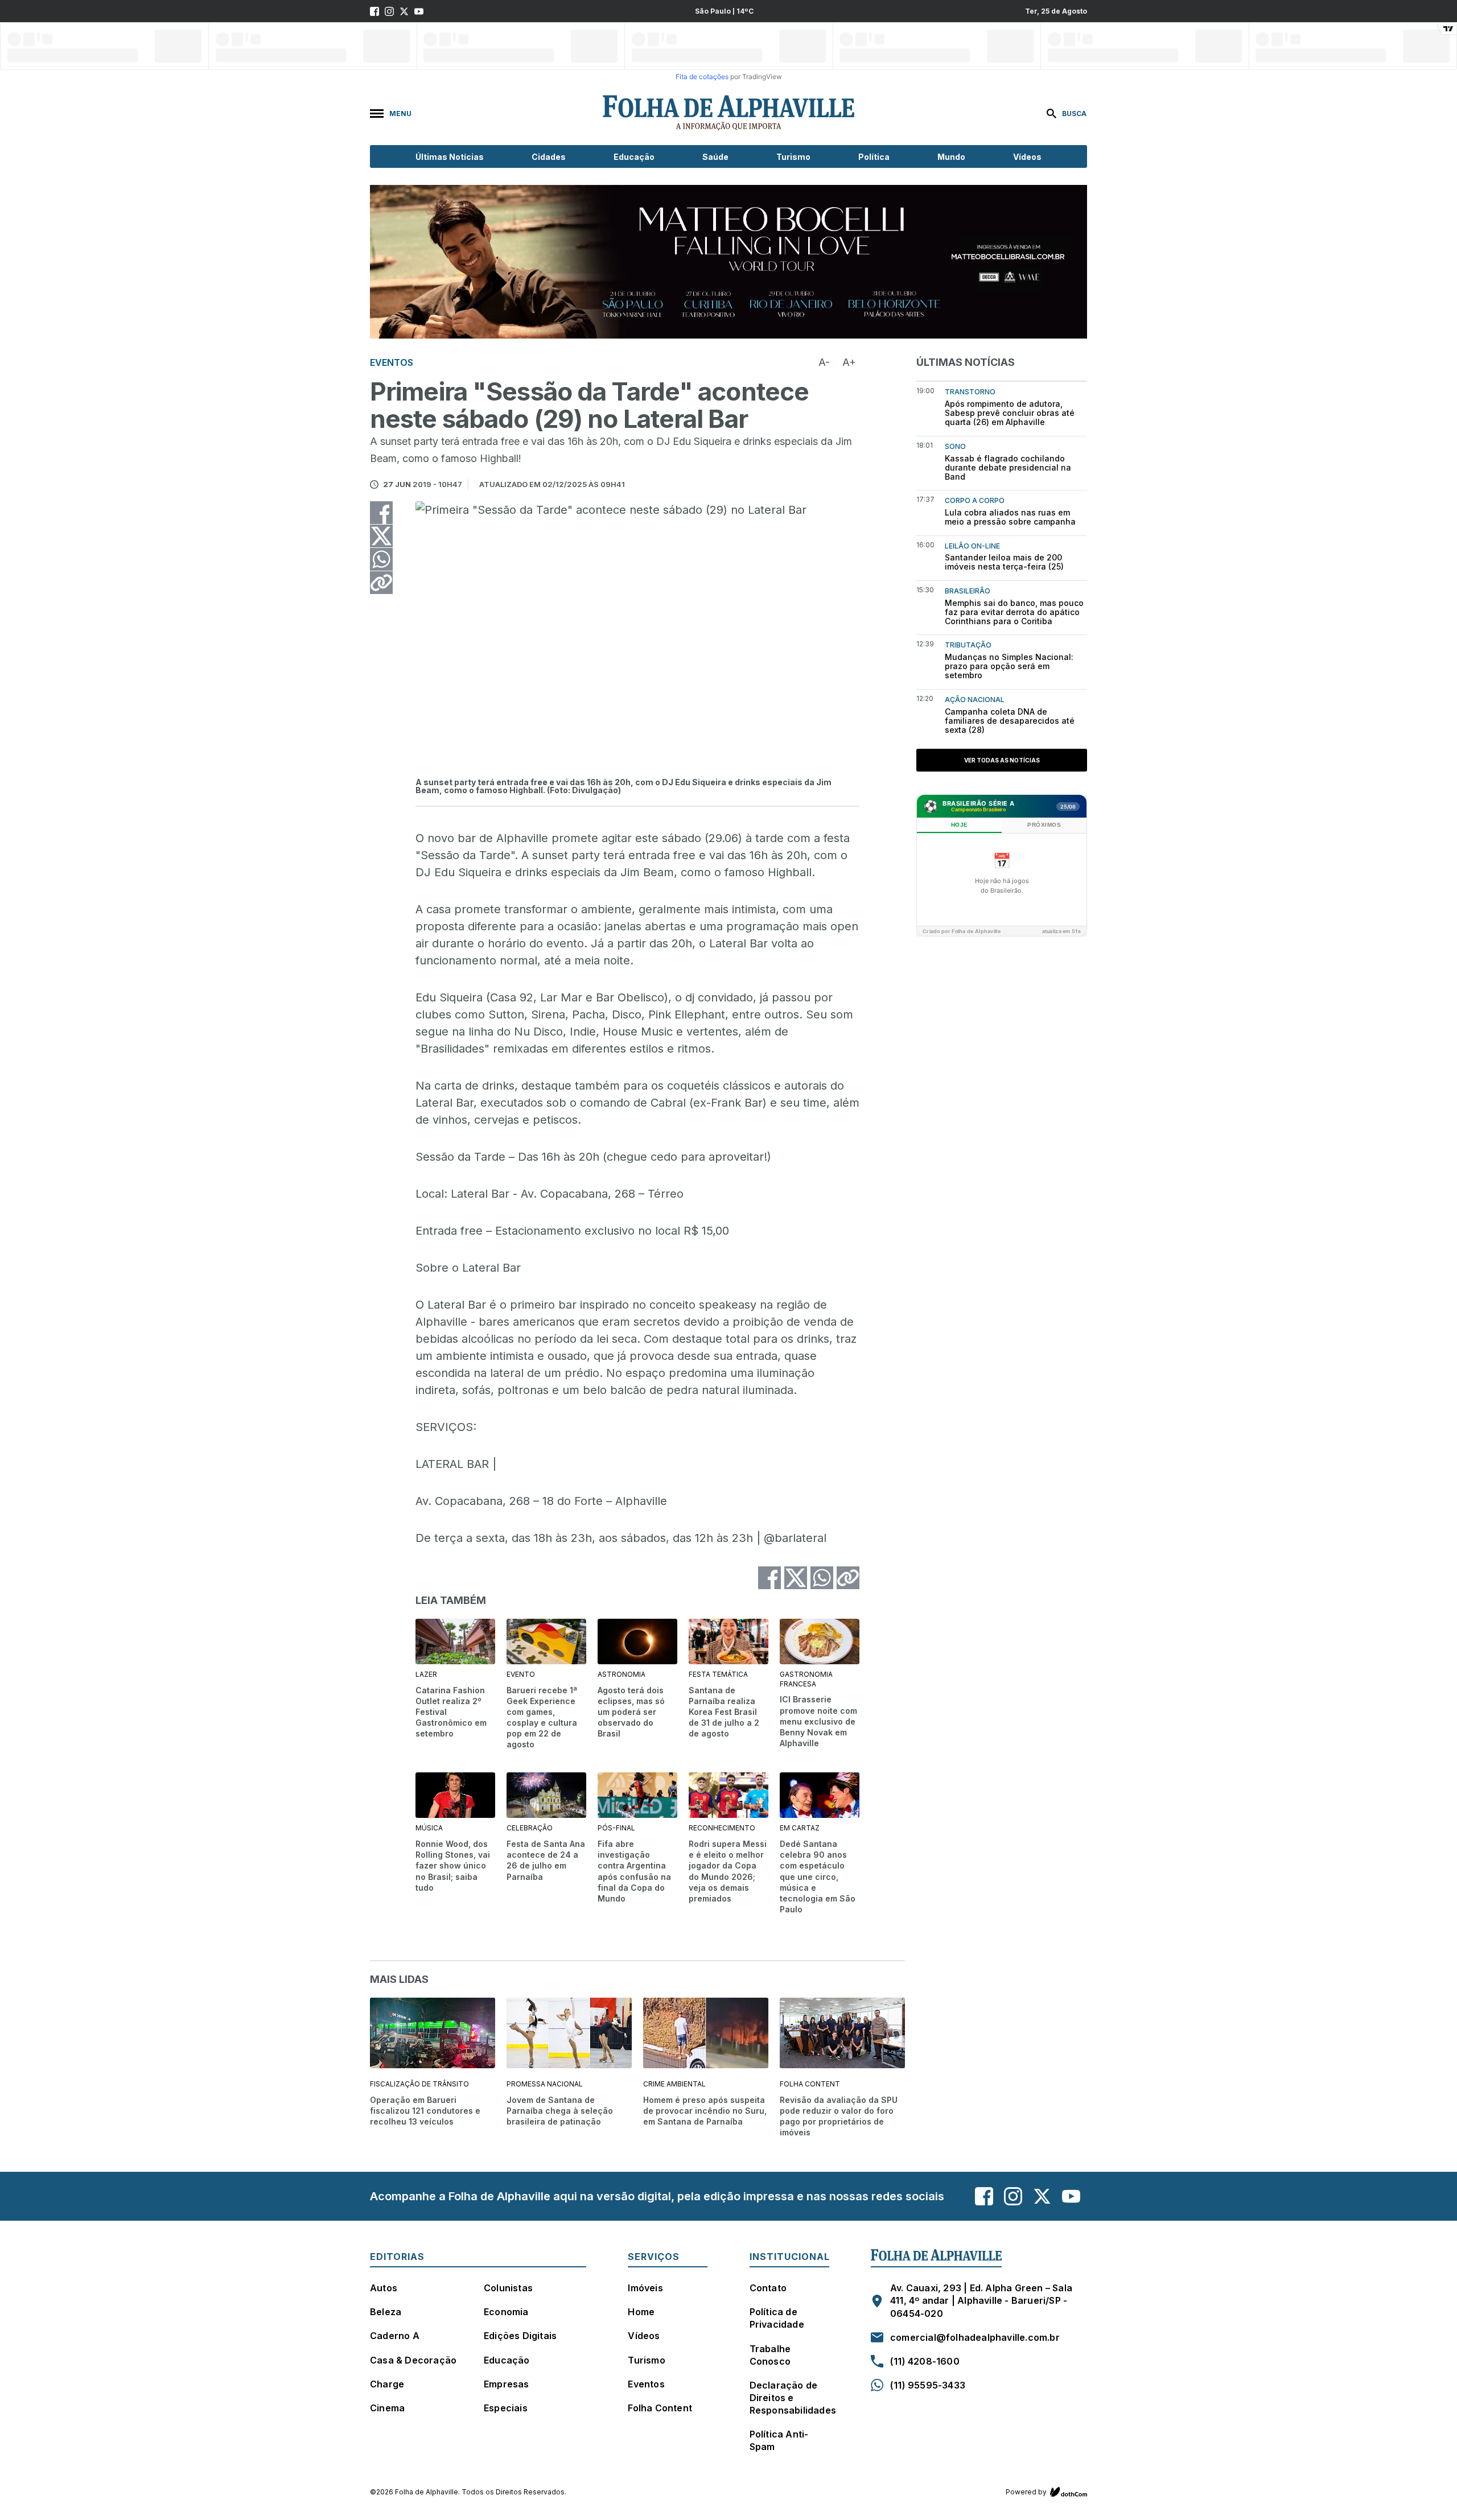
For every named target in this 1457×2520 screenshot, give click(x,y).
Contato (768, 2288)
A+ (849, 362)
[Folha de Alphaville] (728, 113)
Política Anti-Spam (779, 2440)
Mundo (951, 157)
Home (641, 2312)
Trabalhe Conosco (770, 2355)
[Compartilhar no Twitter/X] (381, 536)
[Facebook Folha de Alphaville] (374, 11)
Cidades (549, 157)
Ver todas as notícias (1002, 760)
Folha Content (660, 2408)
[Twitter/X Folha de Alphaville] (404, 11)
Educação (634, 157)
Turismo (793, 157)
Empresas (507, 2384)
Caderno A (395, 2336)
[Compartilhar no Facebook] (381, 513)
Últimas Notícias (450, 157)
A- (824, 362)
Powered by (1026, 2492)
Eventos (646, 2384)
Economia (506, 2312)
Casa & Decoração (413, 2360)
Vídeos (1027, 157)
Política (874, 157)
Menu (400, 114)
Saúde (715, 157)
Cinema (387, 2408)
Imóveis (645, 2288)
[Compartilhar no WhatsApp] (381, 559)
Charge (387, 2384)
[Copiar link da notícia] (381, 583)
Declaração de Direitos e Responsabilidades (793, 2398)
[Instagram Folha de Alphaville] (389, 11)
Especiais (506, 2408)
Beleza (386, 2312)
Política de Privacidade (777, 2318)
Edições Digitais (520, 2336)
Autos (384, 2288)
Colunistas (508, 2288)
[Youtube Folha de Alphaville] (419, 11)
